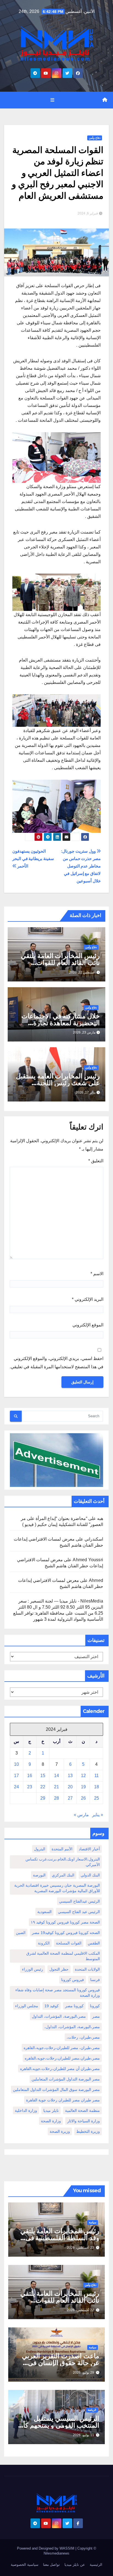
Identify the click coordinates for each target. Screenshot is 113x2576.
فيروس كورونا (73, 1980)
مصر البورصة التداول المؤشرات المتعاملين (66, 2079)
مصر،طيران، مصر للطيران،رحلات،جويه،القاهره (62, 2048)
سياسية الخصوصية (25, 2565)
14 (56, 1776)
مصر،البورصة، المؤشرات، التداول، (72, 2027)
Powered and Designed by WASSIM (46, 2548)
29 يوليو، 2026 (84, 2373)
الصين (21, 1933)
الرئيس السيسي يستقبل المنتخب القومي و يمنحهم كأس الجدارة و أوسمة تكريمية (57, 2425)
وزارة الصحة (51, 2121)
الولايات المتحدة (87, 1969)
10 (16, 1764)
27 (70, 1798)
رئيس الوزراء (33, 1969)
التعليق (96, 1161)
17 (16, 1776)
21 (56, 1787)
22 (43, 1787)
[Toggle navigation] (52, 100)
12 (83, 1776)
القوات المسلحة (69, 1943)
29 (43, 1798)
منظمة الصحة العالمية (82, 2110)
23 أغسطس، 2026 (80, 2248)
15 (43, 1776)
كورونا (95, 2006)
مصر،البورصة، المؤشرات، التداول (59, 2016)
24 (16, 1787)
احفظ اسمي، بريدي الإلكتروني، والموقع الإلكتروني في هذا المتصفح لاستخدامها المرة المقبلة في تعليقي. (56, 1363)
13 (70, 1776)
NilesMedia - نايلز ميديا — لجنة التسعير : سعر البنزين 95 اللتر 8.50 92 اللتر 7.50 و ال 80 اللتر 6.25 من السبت (61, 1607)
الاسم (97, 1274)
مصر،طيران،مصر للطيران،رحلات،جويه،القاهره (62, 2058)
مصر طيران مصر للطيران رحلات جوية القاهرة (63, 2100)
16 (30, 1776)
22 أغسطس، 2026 (80, 2310)
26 (83, 1798)
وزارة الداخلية (26, 2110)
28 (56, 1798)
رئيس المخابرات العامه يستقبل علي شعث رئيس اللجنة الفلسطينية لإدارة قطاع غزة (58, 1083)
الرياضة (92, 2410)
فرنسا (95, 1980)
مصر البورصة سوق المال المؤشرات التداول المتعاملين (56, 2090)
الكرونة (44, 1943)
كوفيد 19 (52, 2006)
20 (70, 1787)
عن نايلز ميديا (75, 2565)
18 (97, 1787)
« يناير (98, 1815)
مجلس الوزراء (27, 2006)
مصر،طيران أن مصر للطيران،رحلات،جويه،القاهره (60, 2069)
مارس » (81, 1815)
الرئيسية (96, 2565)
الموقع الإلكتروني (88, 1325)
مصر (96, 2016)
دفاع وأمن (95, 138)
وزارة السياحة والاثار (84, 2121)
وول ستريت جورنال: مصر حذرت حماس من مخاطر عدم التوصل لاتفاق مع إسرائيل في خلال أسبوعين (81, 866)
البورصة (39, 1875)
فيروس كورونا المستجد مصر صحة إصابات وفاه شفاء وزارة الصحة (58, 1993)
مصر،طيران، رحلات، (83, 2037)
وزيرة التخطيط (88, 2131)
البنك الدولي (90, 1875)
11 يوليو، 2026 (84, 2435)
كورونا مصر (74, 2006)
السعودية (44, 1912)
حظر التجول (59, 1969)
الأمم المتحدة (62, 1849)
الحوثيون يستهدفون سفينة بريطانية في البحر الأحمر (33, 859)
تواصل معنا (51, 2565)
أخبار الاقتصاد (89, 1849)
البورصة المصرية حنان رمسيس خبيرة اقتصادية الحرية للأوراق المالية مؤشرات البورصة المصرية (57, 1888)
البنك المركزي (63, 1875)
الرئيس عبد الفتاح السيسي (79, 1912)
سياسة (93, 2222)
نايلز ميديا (51, 2110)
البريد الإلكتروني (88, 1299)
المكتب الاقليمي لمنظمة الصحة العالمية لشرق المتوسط (63, 1956)
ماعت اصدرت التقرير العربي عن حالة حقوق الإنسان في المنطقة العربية (61, 2363)
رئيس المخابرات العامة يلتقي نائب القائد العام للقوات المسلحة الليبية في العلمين (60, 963)
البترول (40, 1849)
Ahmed (96, 1580)
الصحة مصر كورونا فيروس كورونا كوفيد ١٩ (65, 1922)
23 (30, 1787)
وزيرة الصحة (60, 2131)
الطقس (94, 1943)
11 (97, 1776)
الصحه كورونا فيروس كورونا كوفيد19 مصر (66, 1933)
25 (97, 1798)
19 (83, 1787)
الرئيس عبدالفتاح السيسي (79, 1901)
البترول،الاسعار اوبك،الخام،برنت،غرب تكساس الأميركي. (63, 1862)
